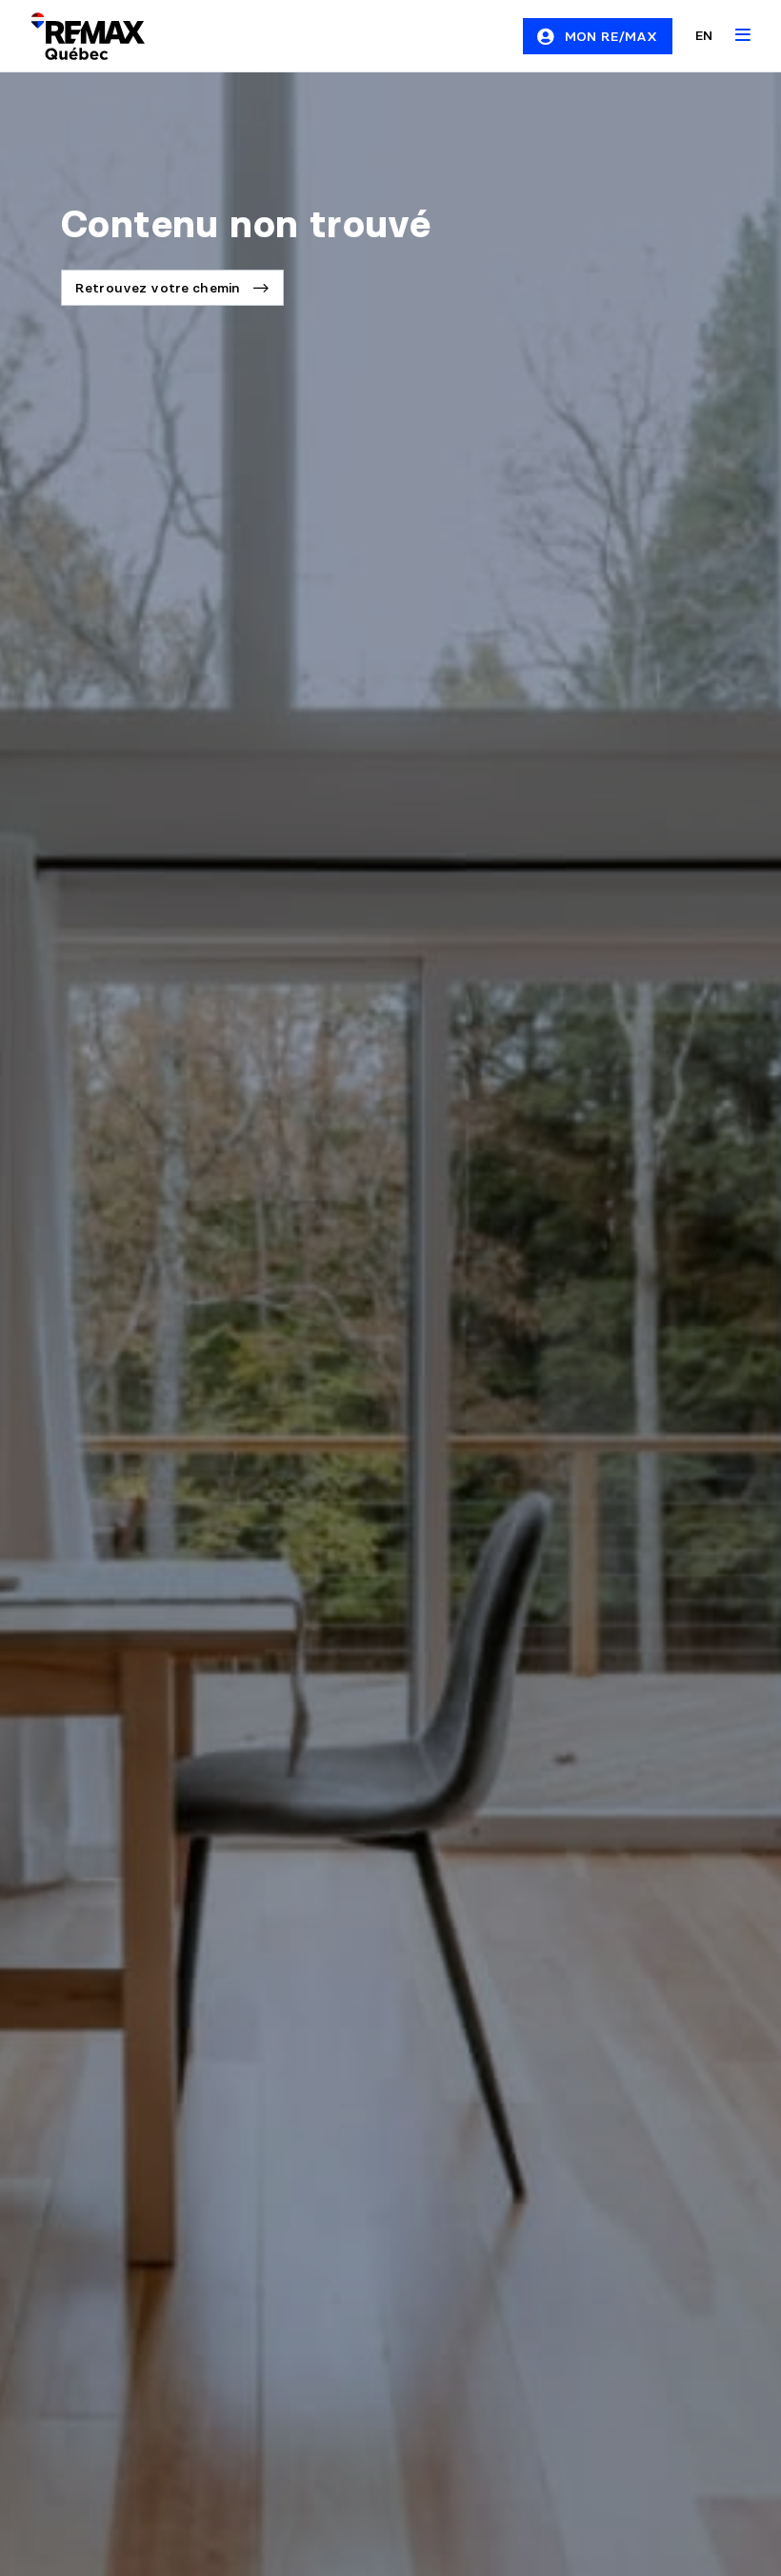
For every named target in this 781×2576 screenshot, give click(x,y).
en (704, 35)
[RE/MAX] (76, 36)
